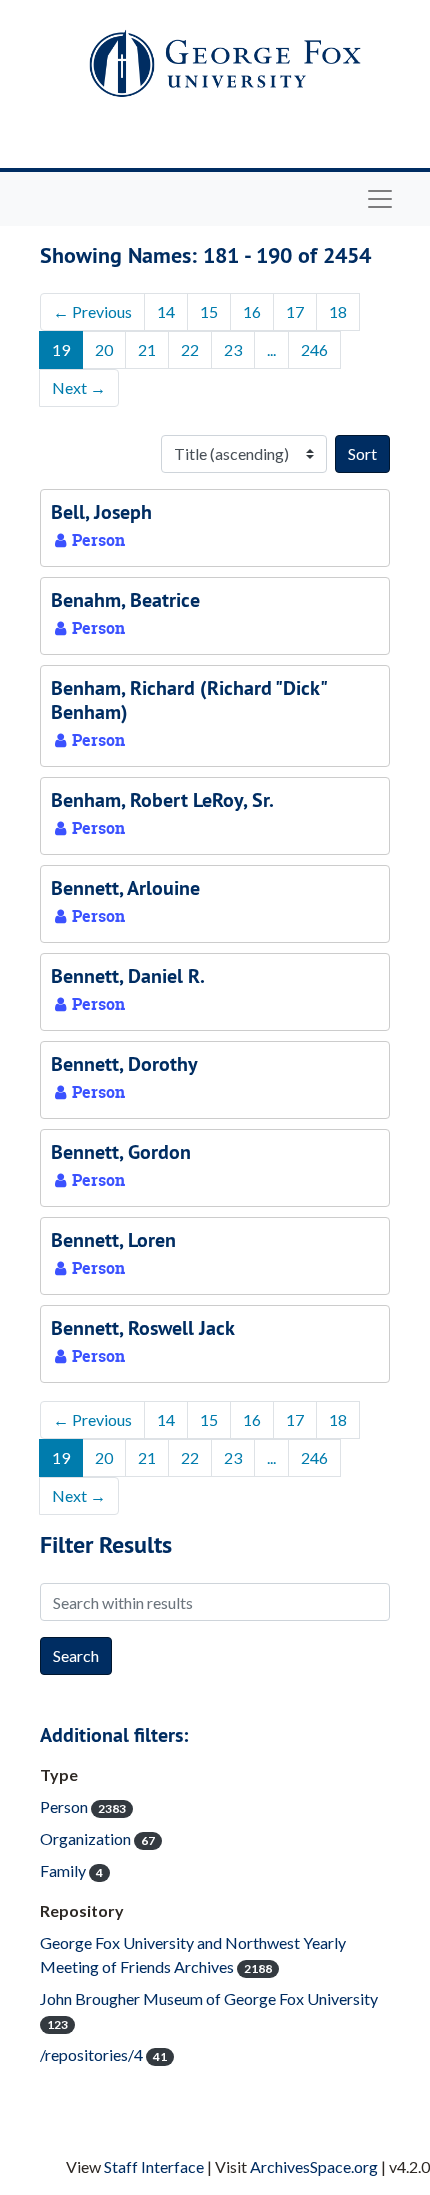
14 (166, 311)
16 (252, 311)
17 (295, 311)
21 (147, 349)
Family (71, 1870)
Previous (92, 311)
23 (233, 349)
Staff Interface (154, 2166)
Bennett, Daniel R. (128, 976)
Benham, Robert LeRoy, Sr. (162, 800)
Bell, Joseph (101, 512)
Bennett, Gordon (121, 1152)
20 (104, 349)
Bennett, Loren (113, 1240)
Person (83, 1806)
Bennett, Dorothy (124, 1064)
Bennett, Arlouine (125, 888)
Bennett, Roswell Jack (143, 1328)
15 (209, 311)
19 (61, 349)
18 (338, 311)
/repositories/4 (103, 2054)
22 (190, 349)
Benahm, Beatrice (125, 600)
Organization (97, 1838)
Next (79, 387)
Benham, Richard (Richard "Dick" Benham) (188, 700)
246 (314, 349)
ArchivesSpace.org (314, 2166)
